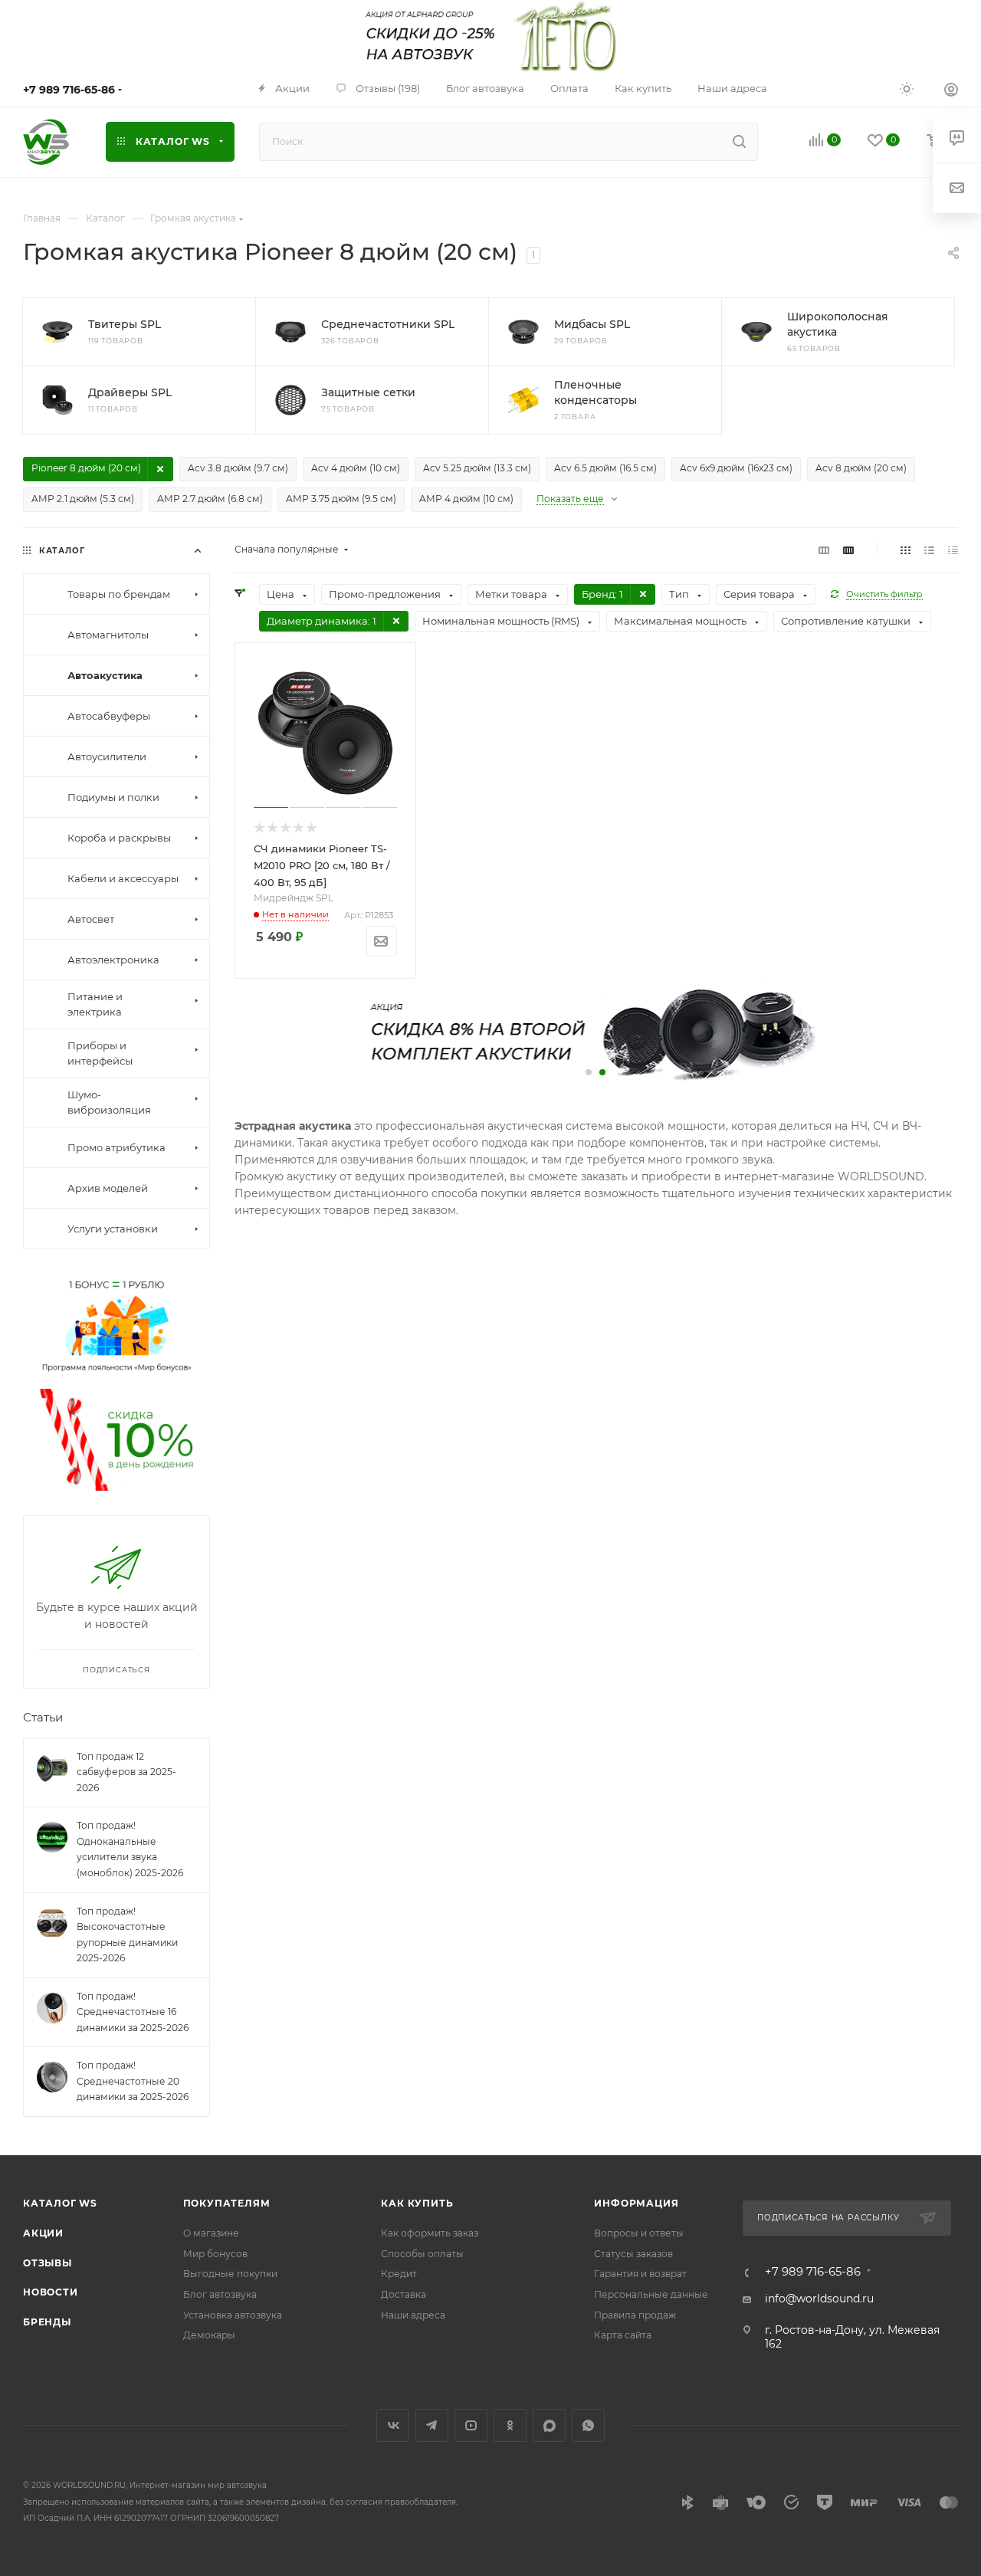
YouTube (471, 2425)
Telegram (432, 2425)
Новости (51, 2292)
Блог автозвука (220, 2294)
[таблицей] (953, 550)
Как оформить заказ (430, 2233)
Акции (43, 2233)
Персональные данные (651, 2294)
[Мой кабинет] (951, 91)
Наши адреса (413, 2315)
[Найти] (739, 142)
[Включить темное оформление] (907, 88)
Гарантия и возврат (640, 2274)
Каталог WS (60, 2203)
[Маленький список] (824, 550)
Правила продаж (635, 2315)
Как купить (417, 2203)
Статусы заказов (633, 2254)
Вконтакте (393, 2425)
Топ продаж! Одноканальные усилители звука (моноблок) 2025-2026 (130, 1850)
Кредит (399, 2274)
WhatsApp (588, 2425)
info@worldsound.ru (819, 2299)
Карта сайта (623, 2335)
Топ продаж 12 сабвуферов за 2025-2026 (126, 1772)
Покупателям (227, 2203)
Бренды (47, 2322)
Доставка (404, 2294)
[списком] (929, 550)
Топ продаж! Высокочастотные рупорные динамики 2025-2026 (127, 1935)
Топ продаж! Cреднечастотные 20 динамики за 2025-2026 (133, 2082)
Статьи (43, 1718)
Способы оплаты (422, 2254)
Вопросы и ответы (639, 2233)
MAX (549, 2425)
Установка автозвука (233, 2315)
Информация (636, 2203)
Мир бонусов (215, 2254)
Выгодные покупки (230, 2274)
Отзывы (48, 2263)
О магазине (211, 2233)
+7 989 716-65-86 (69, 90)
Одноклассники (510, 2425)
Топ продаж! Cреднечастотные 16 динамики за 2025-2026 (133, 2012)
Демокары (209, 2335)
